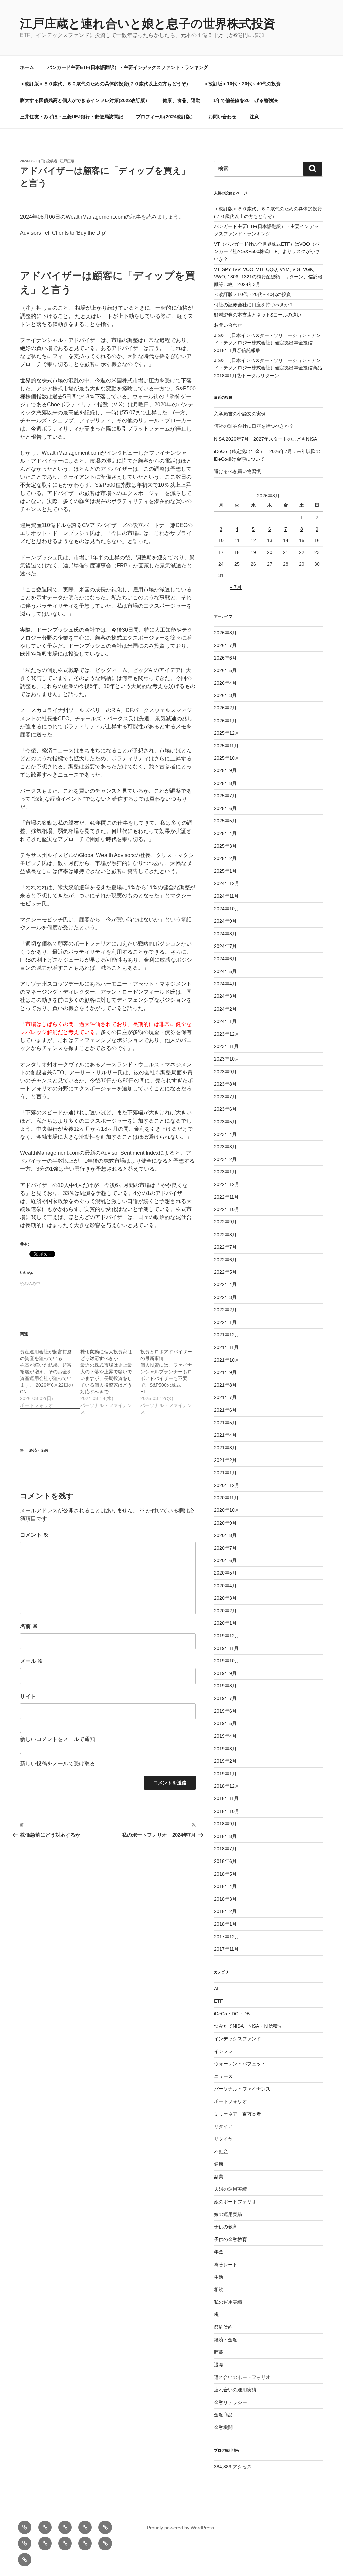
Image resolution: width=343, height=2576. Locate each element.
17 (221, 552)
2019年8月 (225, 1686)
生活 (219, 2277)
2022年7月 (225, 1247)
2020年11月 (226, 1498)
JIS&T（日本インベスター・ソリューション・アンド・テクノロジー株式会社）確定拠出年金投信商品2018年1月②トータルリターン (268, 368)
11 (237, 540)
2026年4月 (225, 683)
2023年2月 (225, 1159)
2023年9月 (225, 1072)
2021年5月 (225, 1423)
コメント (34, 1535)
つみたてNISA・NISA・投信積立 (248, 2026)
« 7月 (236, 587)
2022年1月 (225, 1322)
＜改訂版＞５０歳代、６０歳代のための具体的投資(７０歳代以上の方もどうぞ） (105, 84)
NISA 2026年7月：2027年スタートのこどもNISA (265, 439)
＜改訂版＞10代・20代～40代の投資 (242, 84)
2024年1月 (225, 1021)
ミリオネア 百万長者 (237, 2114)
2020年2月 (225, 1611)
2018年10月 (227, 1811)
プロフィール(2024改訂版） (166, 117)
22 (302, 552)
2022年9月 (225, 1222)
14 (286, 540)
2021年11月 (226, 1347)
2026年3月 (225, 695)
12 (253, 540)
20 (270, 552)
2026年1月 (225, 721)
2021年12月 (227, 1335)
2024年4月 (225, 984)
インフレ (223, 2051)
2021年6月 (225, 1410)
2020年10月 (227, 1510)
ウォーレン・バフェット (240, 2064)
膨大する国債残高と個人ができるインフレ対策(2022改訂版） (85, 100)
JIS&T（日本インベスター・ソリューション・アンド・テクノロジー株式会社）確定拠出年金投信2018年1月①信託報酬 (267, 343)
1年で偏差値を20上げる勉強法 (246, 100)
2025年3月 (225, 846)
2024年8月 (225, 934)
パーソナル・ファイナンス (242, 2089)
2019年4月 (225, 1736)
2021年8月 (225, 1385)
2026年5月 (225, 670)
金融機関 (223, 2427)
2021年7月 (225, 1397)
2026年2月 (225, 708)
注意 (254, 117)
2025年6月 (225, 808)
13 (270, 540)
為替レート (226, 2265)
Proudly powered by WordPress (181, 2528)
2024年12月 (227, 883)
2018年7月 (225, 1849)
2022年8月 (225, 1235)
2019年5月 (225, 1723)
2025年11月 (226, 746)
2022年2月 (225, 1310)
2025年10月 (227, 758)
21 (286, 552)
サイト (28, 1696)
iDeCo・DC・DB (232, 2014)
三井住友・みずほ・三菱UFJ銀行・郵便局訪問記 (72, 117)
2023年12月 (227, 1034)
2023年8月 (225, 1084)
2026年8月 (225, 633)
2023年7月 (225, 1097)
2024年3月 (225, 996)
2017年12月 (227, 1937)
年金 (219, 2252)
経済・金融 (39, 1450)
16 (317, 540)
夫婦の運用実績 (230, 2189)
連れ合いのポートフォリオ (242, 2377)
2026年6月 (225, 658)
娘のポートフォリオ (235, 2202)
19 (253, 552)
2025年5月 (225, 821)
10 (221, 540)
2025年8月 (225, 783)
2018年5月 (225, 1874)
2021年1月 (225, 1473)
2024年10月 (227, 909)
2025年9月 (225, 770)
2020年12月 (227, 1485)
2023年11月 (226, 1046)
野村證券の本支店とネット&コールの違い (258, 315)
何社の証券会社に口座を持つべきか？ (254, 305)
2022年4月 (225, 1284)
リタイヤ (223, 2139)
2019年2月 (225, 1761)
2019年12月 (227, 1636)
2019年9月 (225, 1673)
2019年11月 (226, 1648)
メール (31, 1661)
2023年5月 (225, 1122)
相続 (219, 2289)
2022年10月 (227, 1209)
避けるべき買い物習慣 (237, 471)
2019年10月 (227, 1661)
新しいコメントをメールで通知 (58, 1739)
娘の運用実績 (228, 2214)
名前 (29, 1626)
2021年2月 (225, 1460)
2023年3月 (225, 1147)
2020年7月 (225, 1548)
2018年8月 (225, 1836)
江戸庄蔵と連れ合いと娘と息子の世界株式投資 (148, 24)
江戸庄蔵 (67, 161)
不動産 (221, 2152)
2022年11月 (226, 1197)
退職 (219, 2365)
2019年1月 (225, 1774)
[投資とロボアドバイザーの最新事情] (170, 1378)
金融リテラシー (230, 2402)
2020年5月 (225, 1573)
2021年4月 (225, 1435)
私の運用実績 (228, 2302)
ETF (219, 2001)
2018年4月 (225, 1886)
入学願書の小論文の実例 (240, 414)
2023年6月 (225, 1109)
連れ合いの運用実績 (235, 2390)
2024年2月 (225, 1009)
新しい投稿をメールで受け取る (58, 1763)
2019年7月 (225, 1698)
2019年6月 (225, 1711)
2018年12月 (227, 1786)
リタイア (223, 2126)
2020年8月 (225, 1535)
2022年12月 (227, 1184)
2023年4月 (225, 1134)
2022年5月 (225, 1272)
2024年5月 (225, 971)
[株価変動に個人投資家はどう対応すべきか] (111, 1378)
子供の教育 (226, 2227)
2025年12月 (227, 733)
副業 (219, 2177)
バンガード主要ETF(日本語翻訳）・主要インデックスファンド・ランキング (128, 67)
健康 (219, 2164)
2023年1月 (225, 1172)
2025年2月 (225, 858)
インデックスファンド (237, 2039)
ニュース (223, 2076)
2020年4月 (225, 1586)
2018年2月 (225, 1911)
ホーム (27, 67)
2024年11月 (226, 896)
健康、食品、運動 (182, 100)
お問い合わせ (222, 117)
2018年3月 (225, 1899)
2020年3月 (225, 1598)
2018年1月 (225, 1924)
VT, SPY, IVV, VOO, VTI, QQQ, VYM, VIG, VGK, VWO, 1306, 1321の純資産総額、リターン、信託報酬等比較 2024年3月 (268, 277)
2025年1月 (225, 871)
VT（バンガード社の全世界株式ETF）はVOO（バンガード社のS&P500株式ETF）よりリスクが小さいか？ (267, 252)
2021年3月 (225, 1448)
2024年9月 (225, 921)
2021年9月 (225, 1372)
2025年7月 (225, 796)
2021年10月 (227, 1360)
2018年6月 (225, 1861)
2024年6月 (225, 959)
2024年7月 (225, 946)
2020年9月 (225, 1523)
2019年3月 (225, 1749)
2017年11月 (226, 1949)
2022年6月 (225, 1260)
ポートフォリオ (230, 2101)
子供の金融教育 (230, 2239)
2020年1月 (225, 1623)
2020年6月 (225, 1560)
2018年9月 (225, 1824)
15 (302, 540)
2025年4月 (225, 833)
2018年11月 (226, 1798)
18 (237, 552)
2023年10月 (227, 1059)
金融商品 (223, 2415)
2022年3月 (225, 1297)
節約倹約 (223, 2327)
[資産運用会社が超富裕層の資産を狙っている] (50, 1375)
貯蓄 (219, 2352)
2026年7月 (225, 645)
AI (216, 1989)
